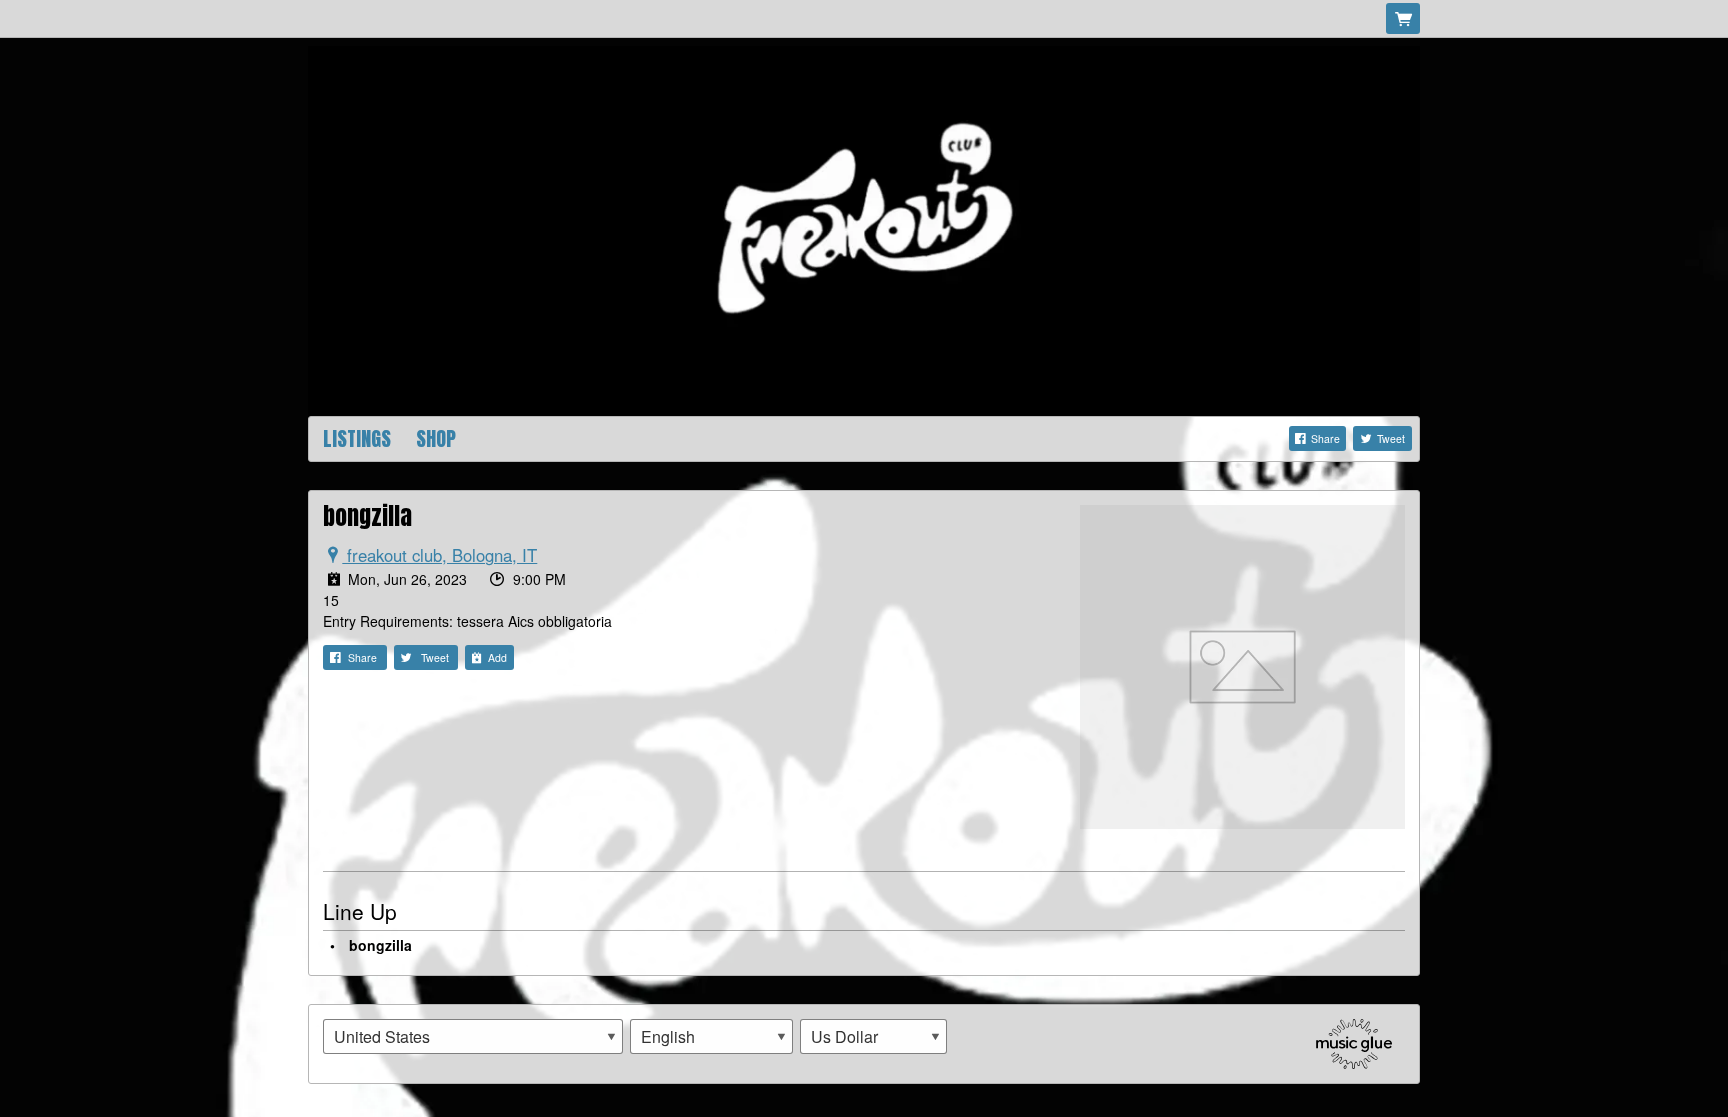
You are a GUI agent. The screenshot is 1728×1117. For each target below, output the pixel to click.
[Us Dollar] (873, 1037)
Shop (436, 438)
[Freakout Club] (864, 229)
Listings (357, 438)
